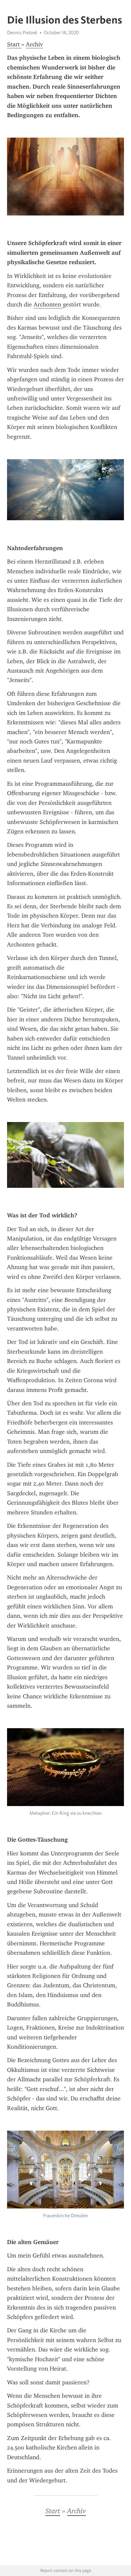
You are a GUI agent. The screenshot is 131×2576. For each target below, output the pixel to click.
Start (14, 44)
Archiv (34, 44)
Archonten (48, 304)
